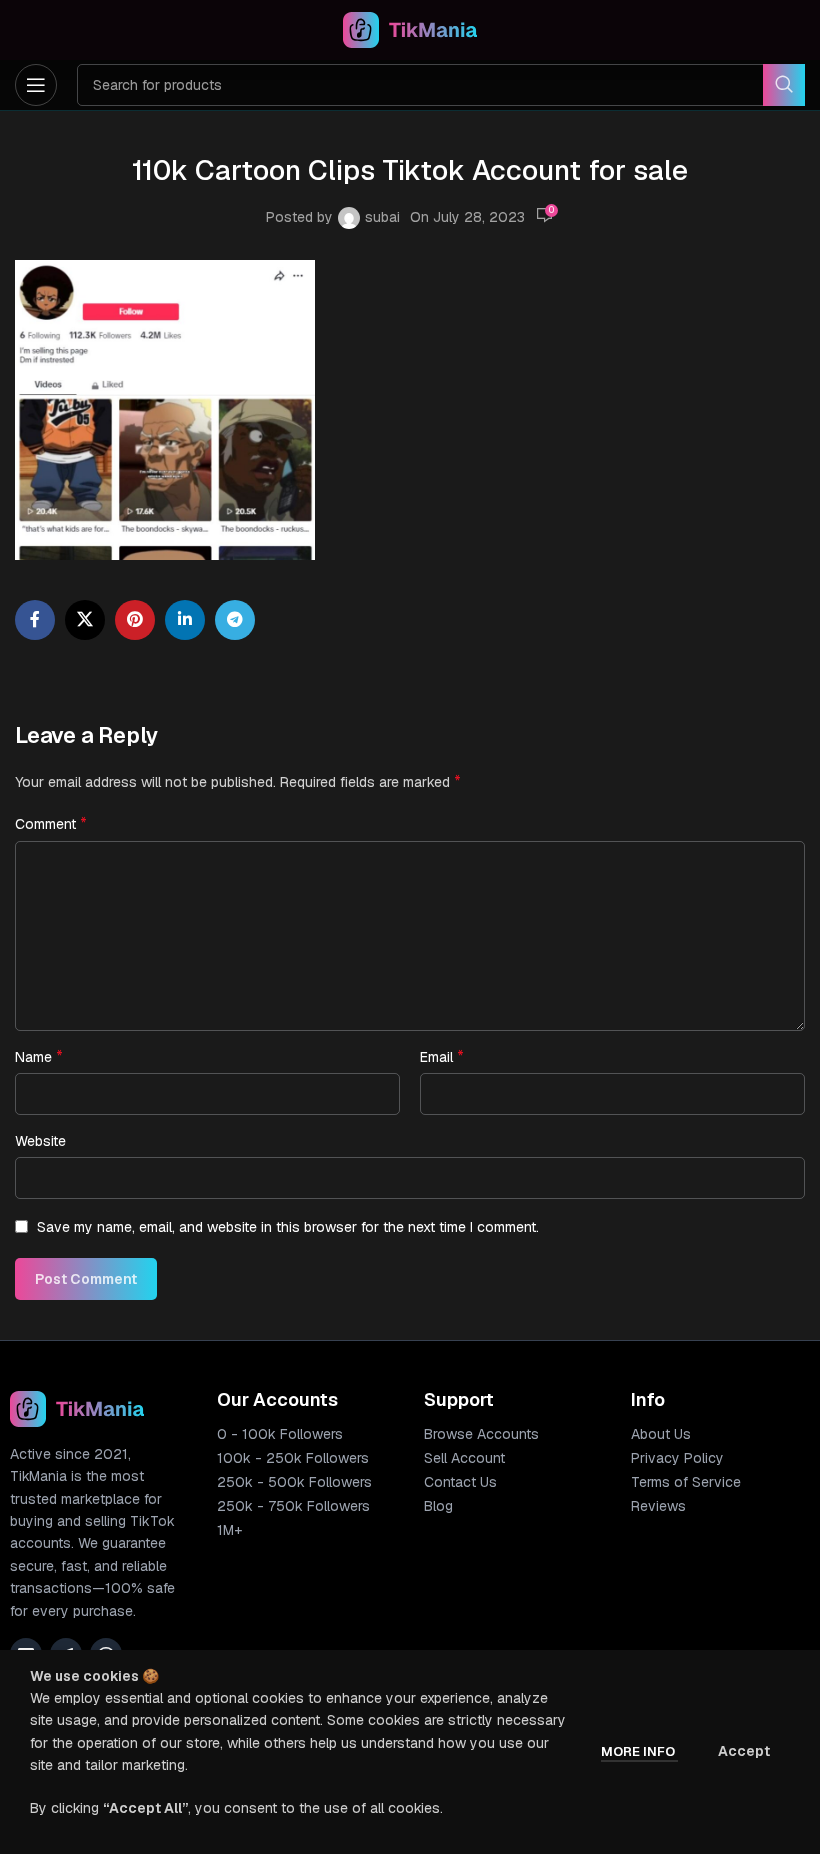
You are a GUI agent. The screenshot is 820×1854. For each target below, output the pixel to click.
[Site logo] (410, 29)
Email (442, 1056)
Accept (744, 1751)
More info (639, 1751)
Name (39, 1056)
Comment (51, 823)
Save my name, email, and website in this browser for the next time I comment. (288, 1227)
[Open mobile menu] (36, 85)
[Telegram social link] (235, 620)
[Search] (784, 85)
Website (40, 1141)
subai (382, 217)
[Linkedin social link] (185, 620)
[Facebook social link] (35, 620)
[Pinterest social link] (135, 620)
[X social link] (85, 620)
